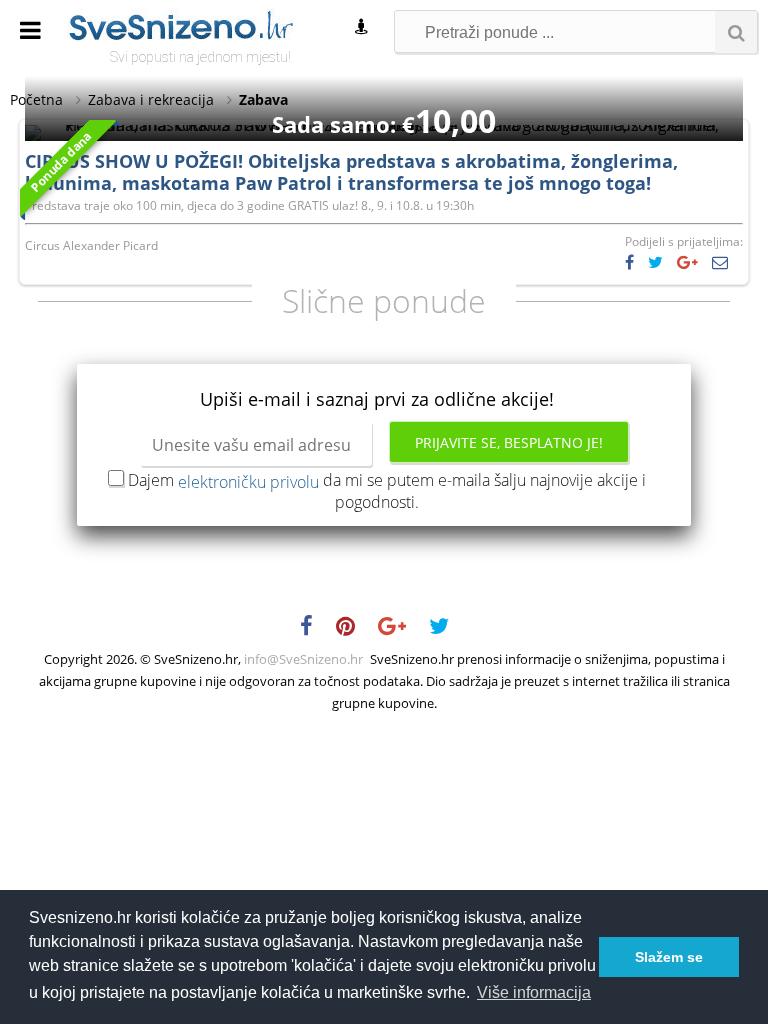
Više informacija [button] (534, 992)
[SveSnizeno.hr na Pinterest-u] (355, 629)
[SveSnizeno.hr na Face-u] (316, 629)
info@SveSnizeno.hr (303, 659)
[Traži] (736, 32)
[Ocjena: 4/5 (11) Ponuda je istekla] (384, 125)
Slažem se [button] (669, 957)
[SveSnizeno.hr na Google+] (402, 629)
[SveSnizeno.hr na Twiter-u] (449, 629)
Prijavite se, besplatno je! (509, 442)
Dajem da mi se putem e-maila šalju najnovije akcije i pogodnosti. (387, 491)
